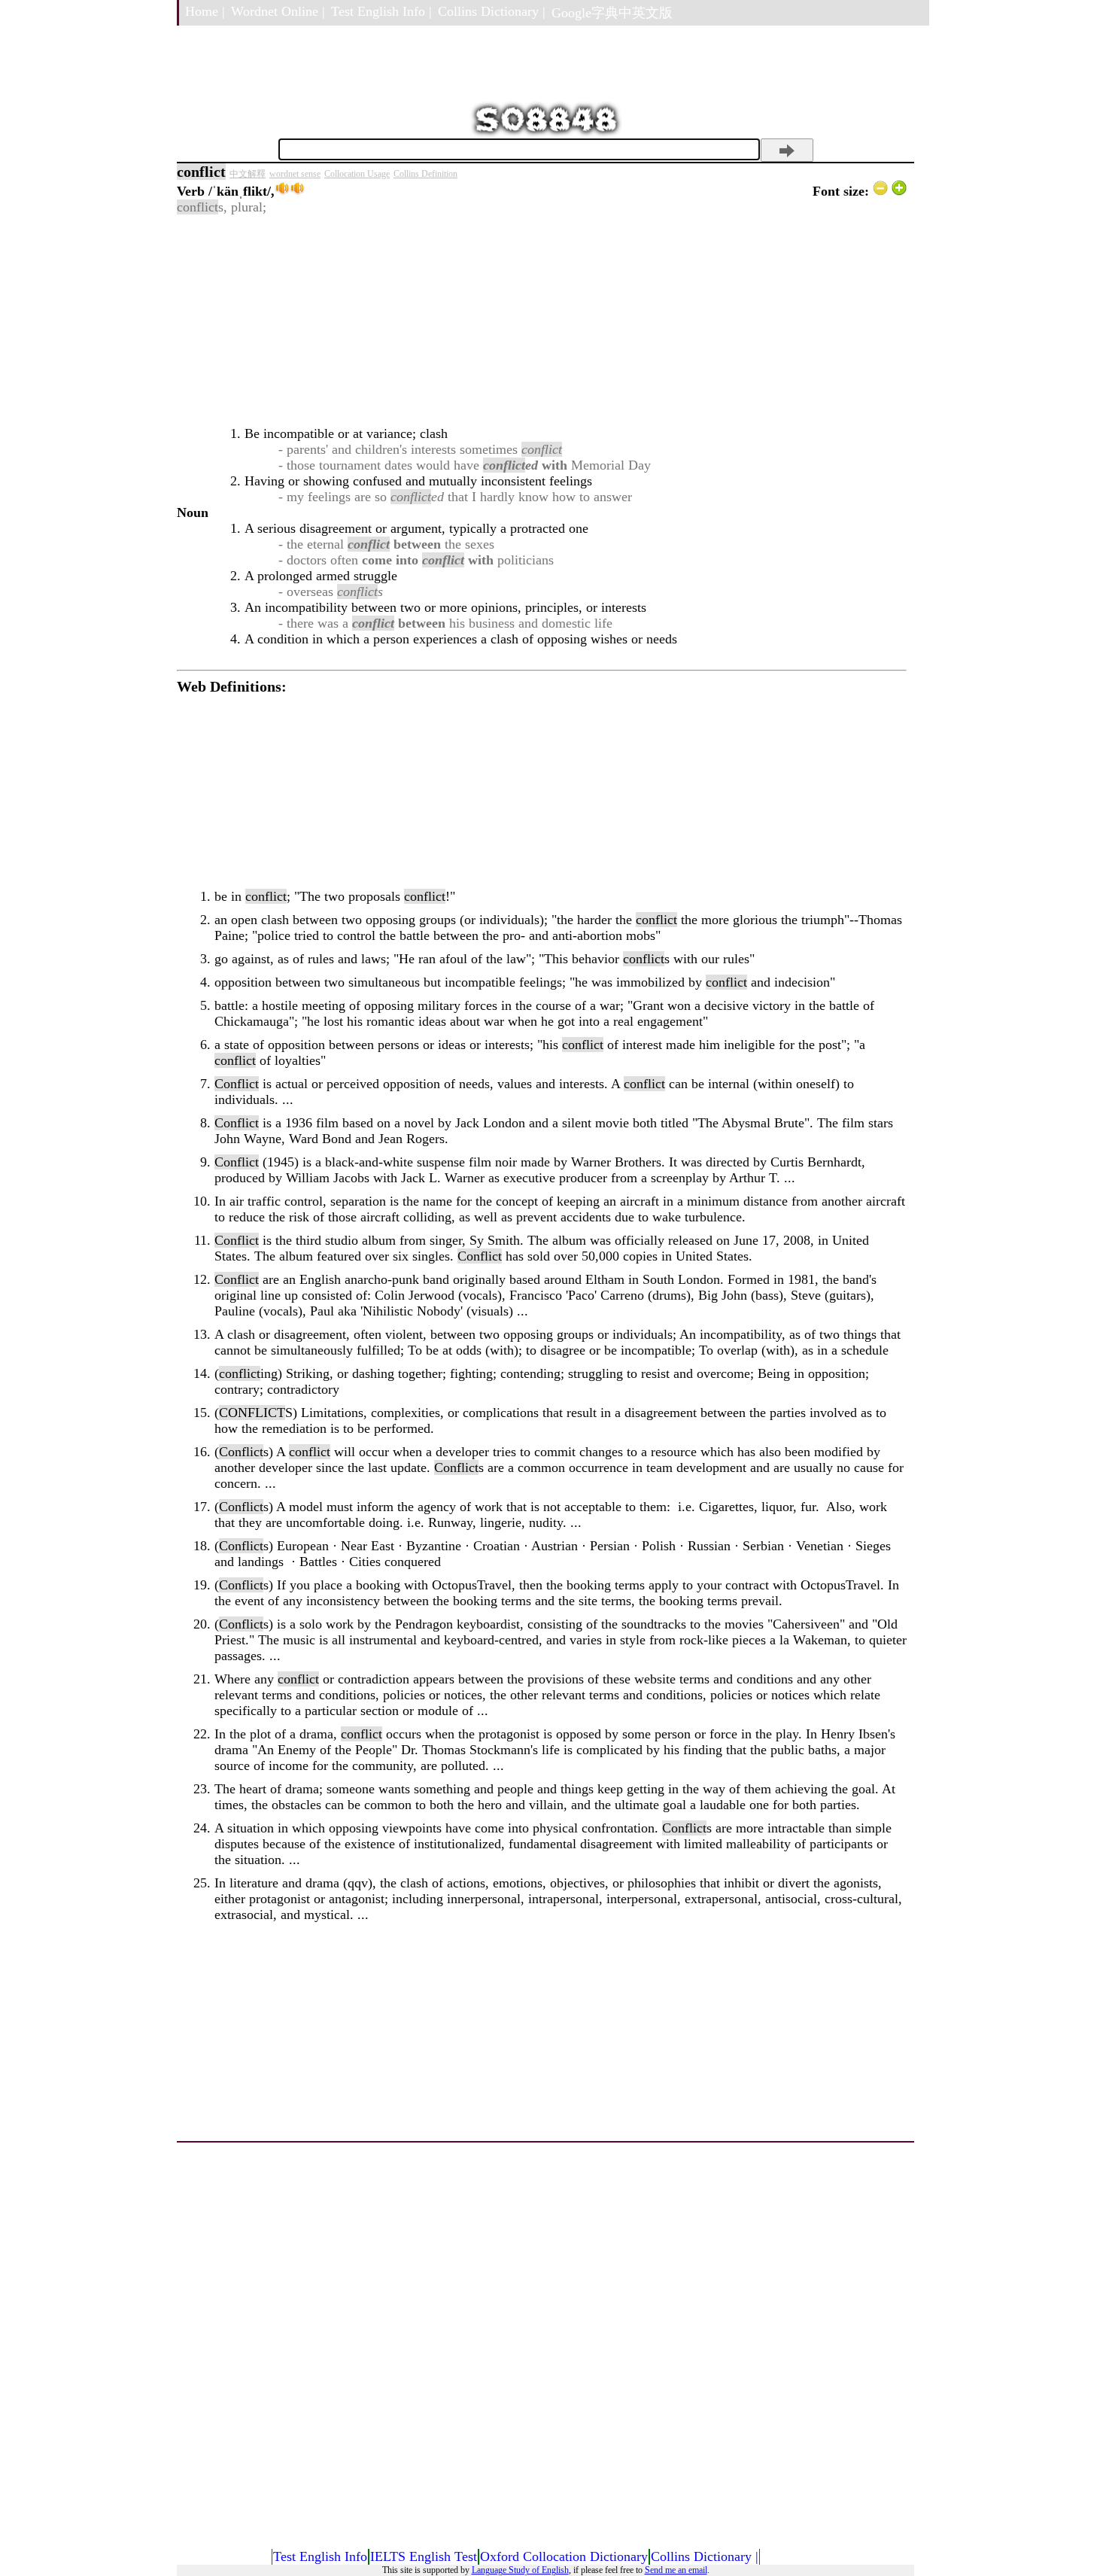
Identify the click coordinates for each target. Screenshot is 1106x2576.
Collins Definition (425, 174)
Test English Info (320, 2556)
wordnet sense (295, 174)
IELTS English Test (424, 2556)
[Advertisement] (542, 321)
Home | (205, 11)
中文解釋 (248, 174)
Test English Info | (381, 11)
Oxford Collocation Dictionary (564, 2556)
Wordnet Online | (278, 11)
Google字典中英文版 (612, 13)
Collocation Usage (357, 174)
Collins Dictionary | (492, 11)
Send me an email (676, 2570)
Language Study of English (520, 2570)
